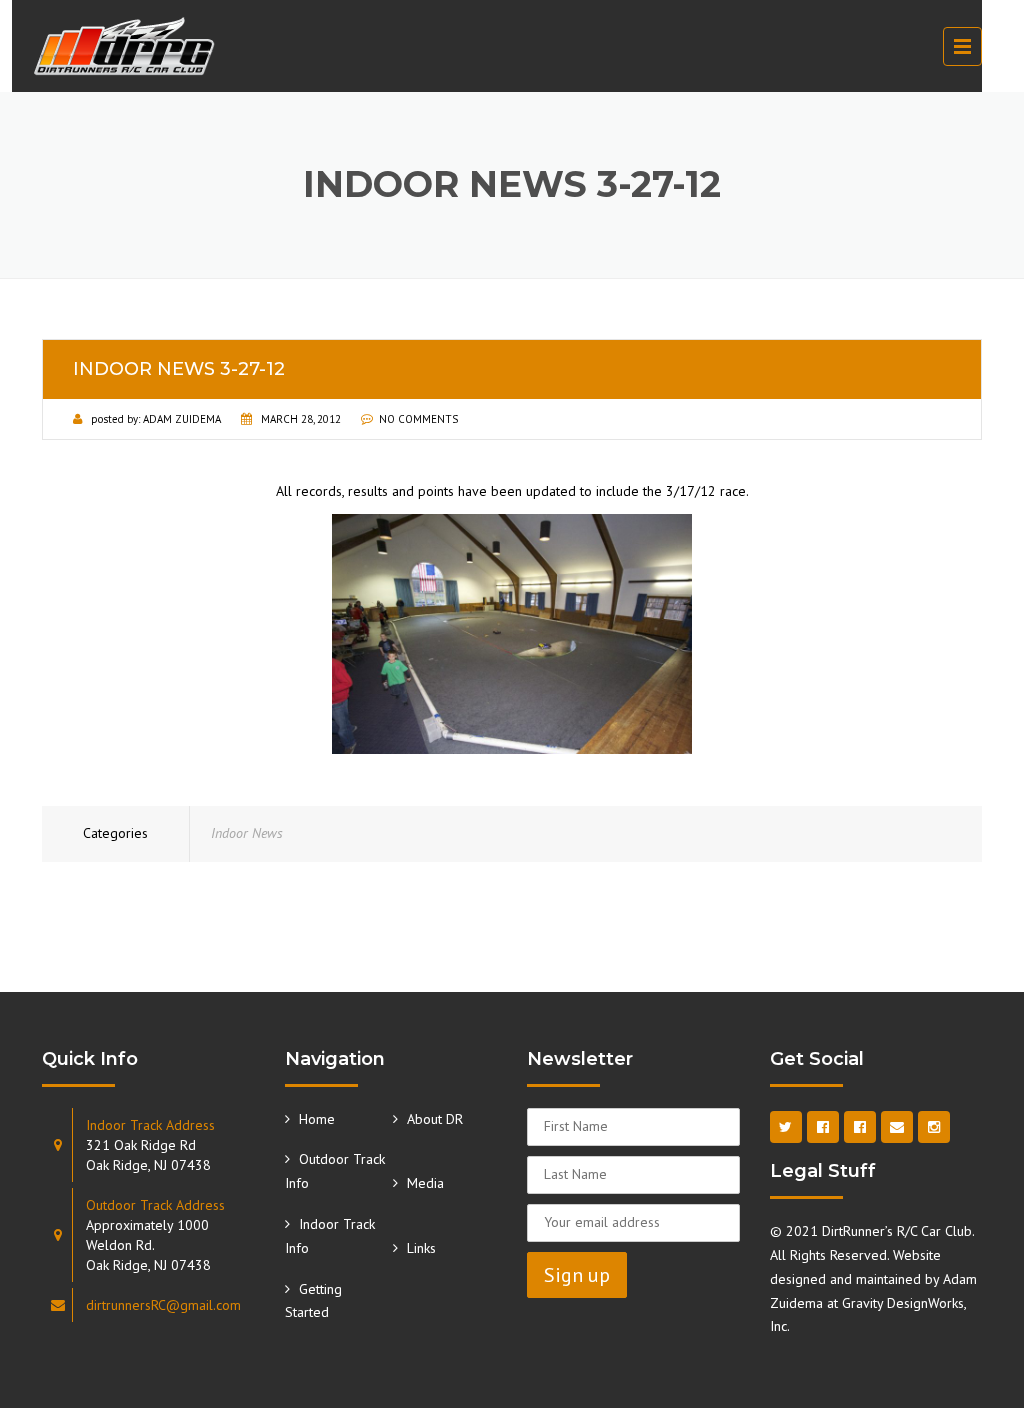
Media (425, 1183)
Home (317, 1119)
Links (421, 1248)
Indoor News (247, 833)
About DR (435, 1119)
